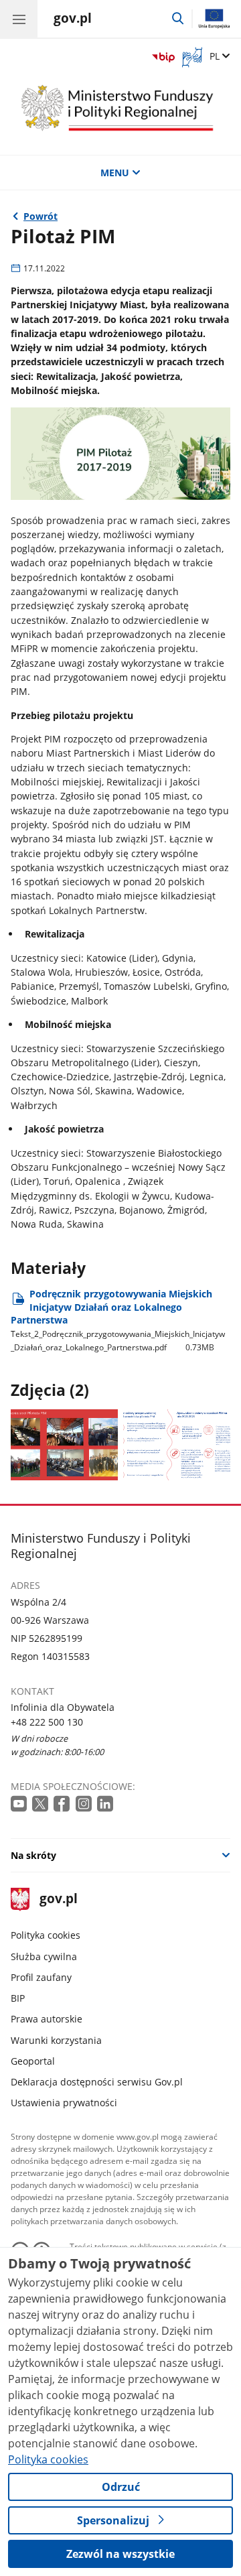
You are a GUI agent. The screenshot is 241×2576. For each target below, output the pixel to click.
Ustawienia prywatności (64, 2103)
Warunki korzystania (56, 2040)
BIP (18, 1998)
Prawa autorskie (47, 2019)
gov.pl (58, 1899)
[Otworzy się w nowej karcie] (20, 1804)
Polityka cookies (46, 1935)
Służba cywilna (44, 1956)
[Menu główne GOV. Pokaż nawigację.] (19, 19)
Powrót (41, 216)
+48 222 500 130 (47, 1722)
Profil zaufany (41, 1977)
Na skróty (33, 1855)
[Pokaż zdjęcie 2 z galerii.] (177, 1445)
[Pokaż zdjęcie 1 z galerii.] (65, 1445)
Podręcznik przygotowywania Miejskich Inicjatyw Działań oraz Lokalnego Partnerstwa (118, 1321)
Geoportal (33, 2061)
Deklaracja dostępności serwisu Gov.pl (97, 2082)
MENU (115, 173)
